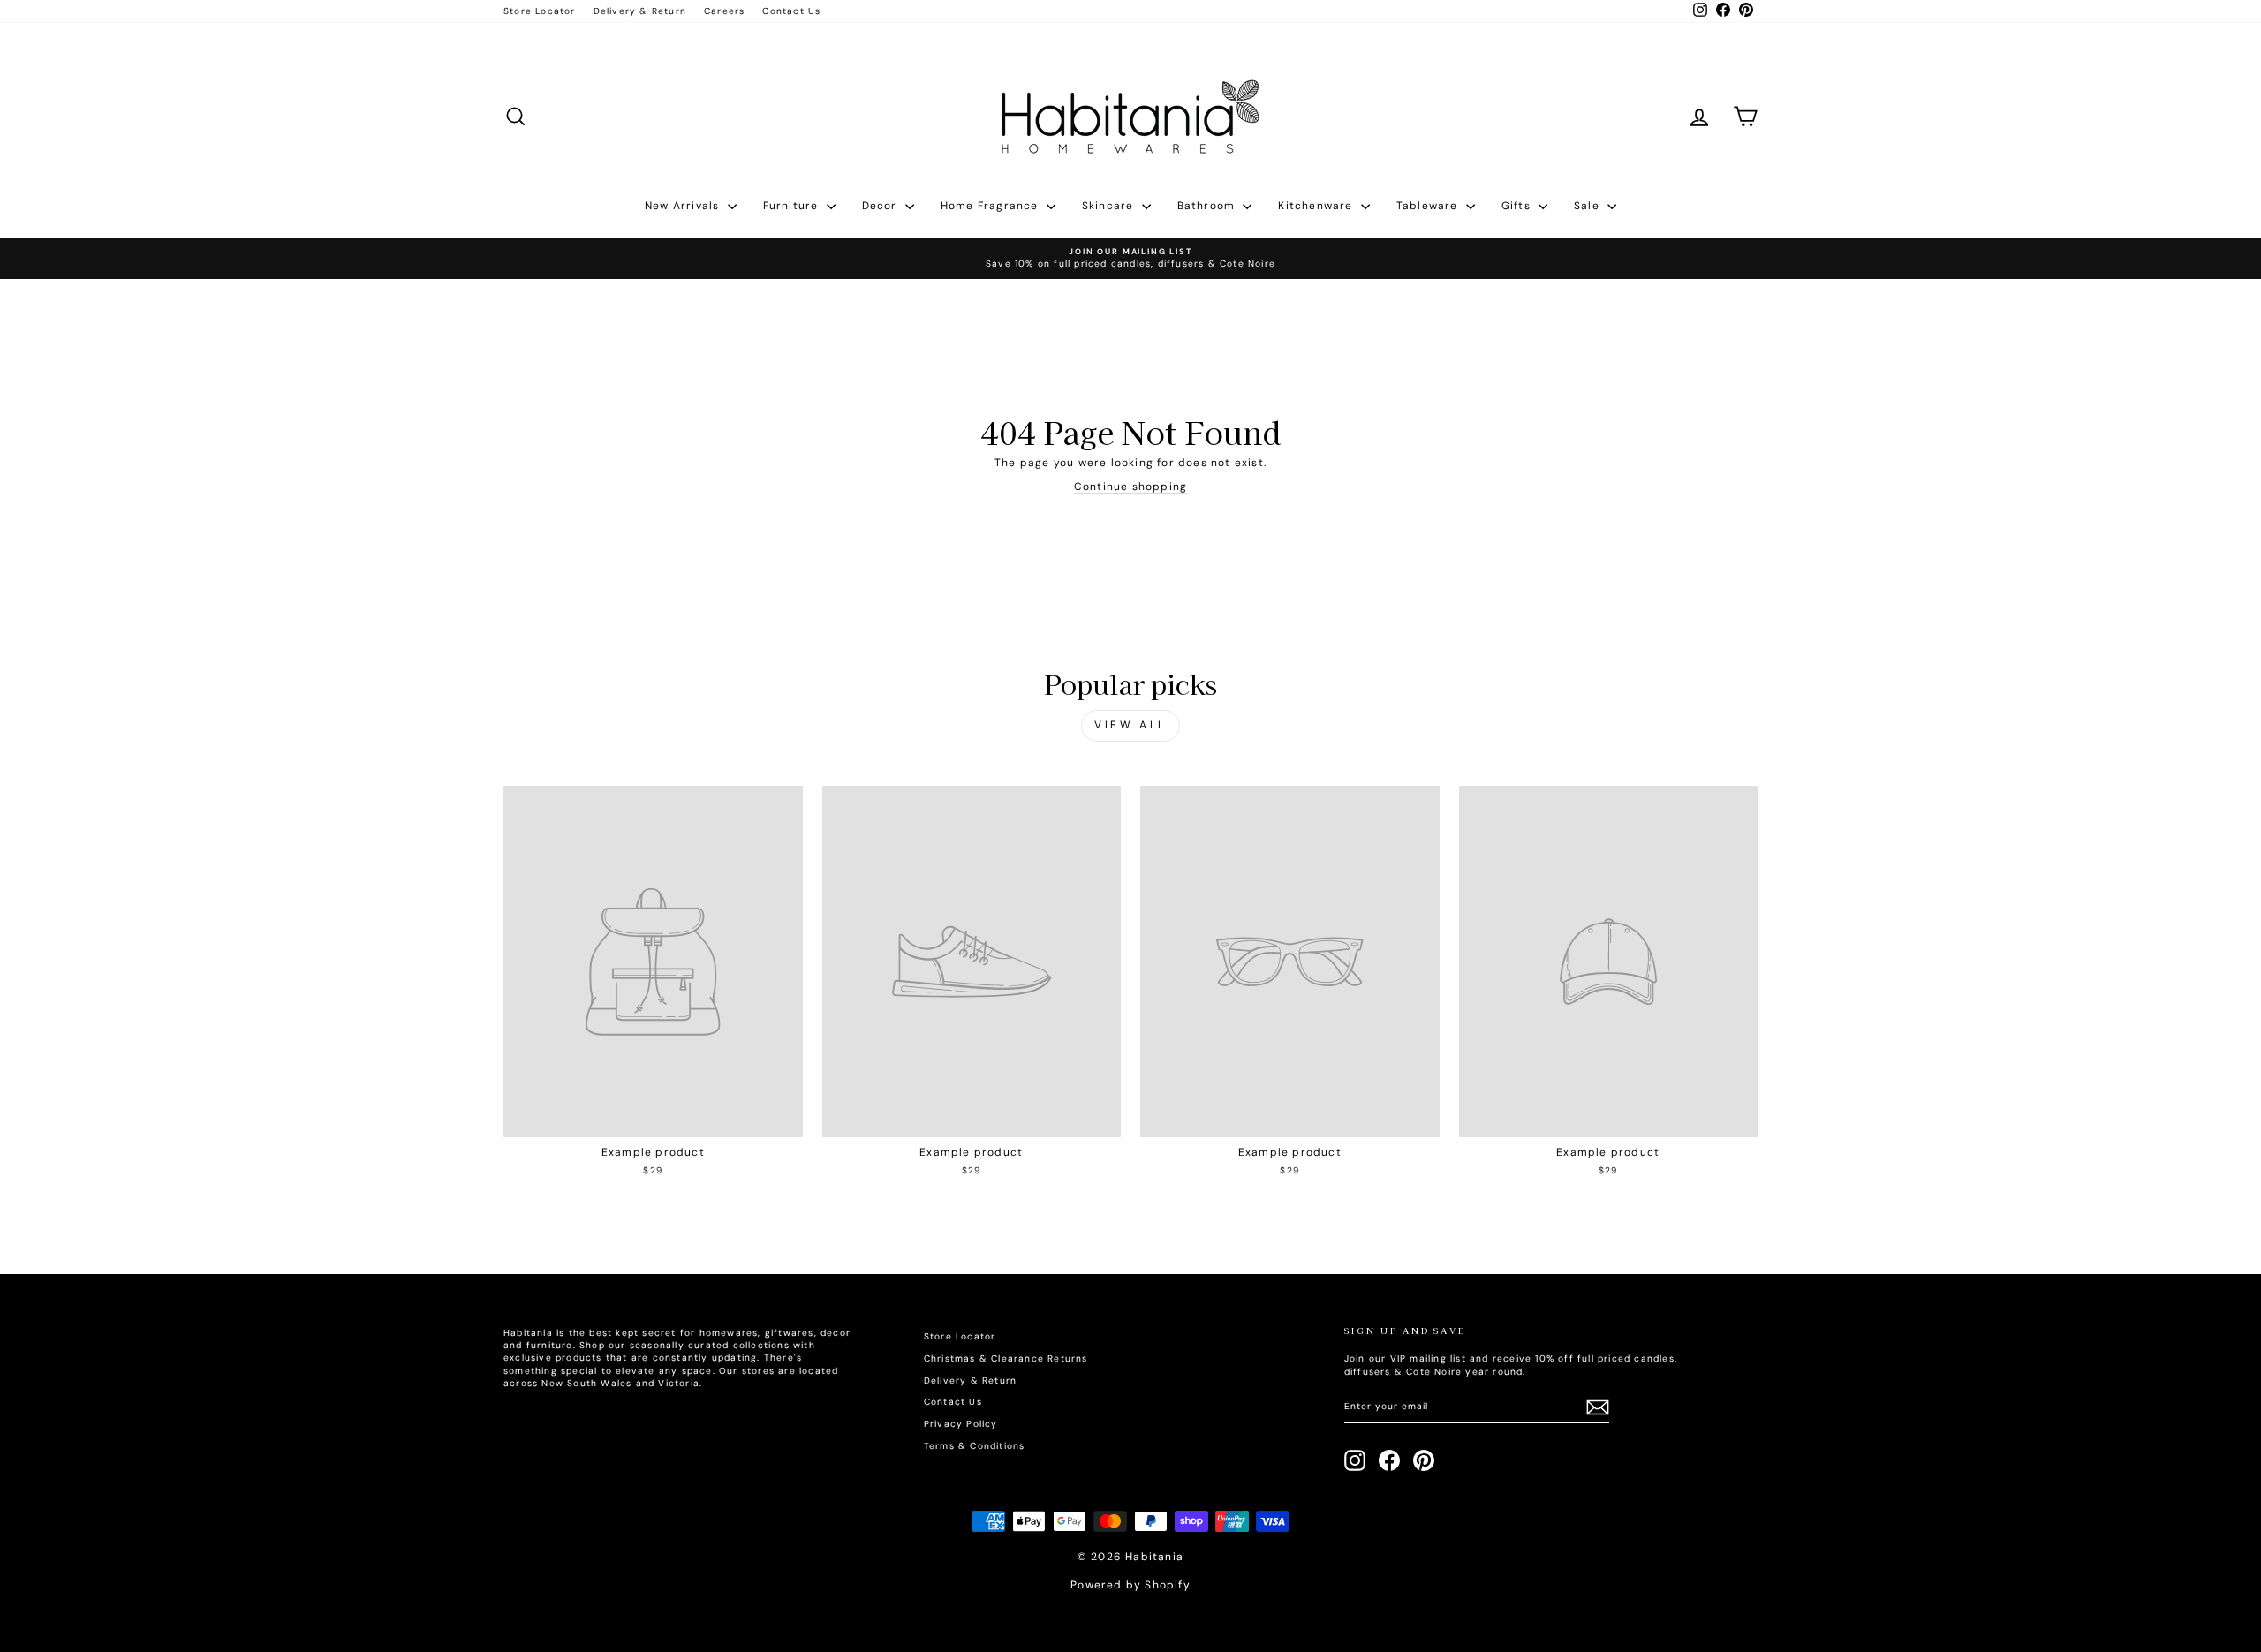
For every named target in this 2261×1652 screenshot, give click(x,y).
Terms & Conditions (975, 1446)
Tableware (1429, 206)
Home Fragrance (991, 206)
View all (1130, 725)
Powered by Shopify (1130, 1585)
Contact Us (791, 11)
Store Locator (540, 11)
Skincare (1110, 206)
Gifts (1518, 206)
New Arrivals (684, 206)
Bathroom (1208, 206)
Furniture (793, 206)
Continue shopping (1130, 487)
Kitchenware (1317, 206)
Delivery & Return (640, 11)
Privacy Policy (961, 1424)
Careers (724, 11)
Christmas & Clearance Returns (1006, 1358)
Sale (1588, 206)
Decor (881, 206)
